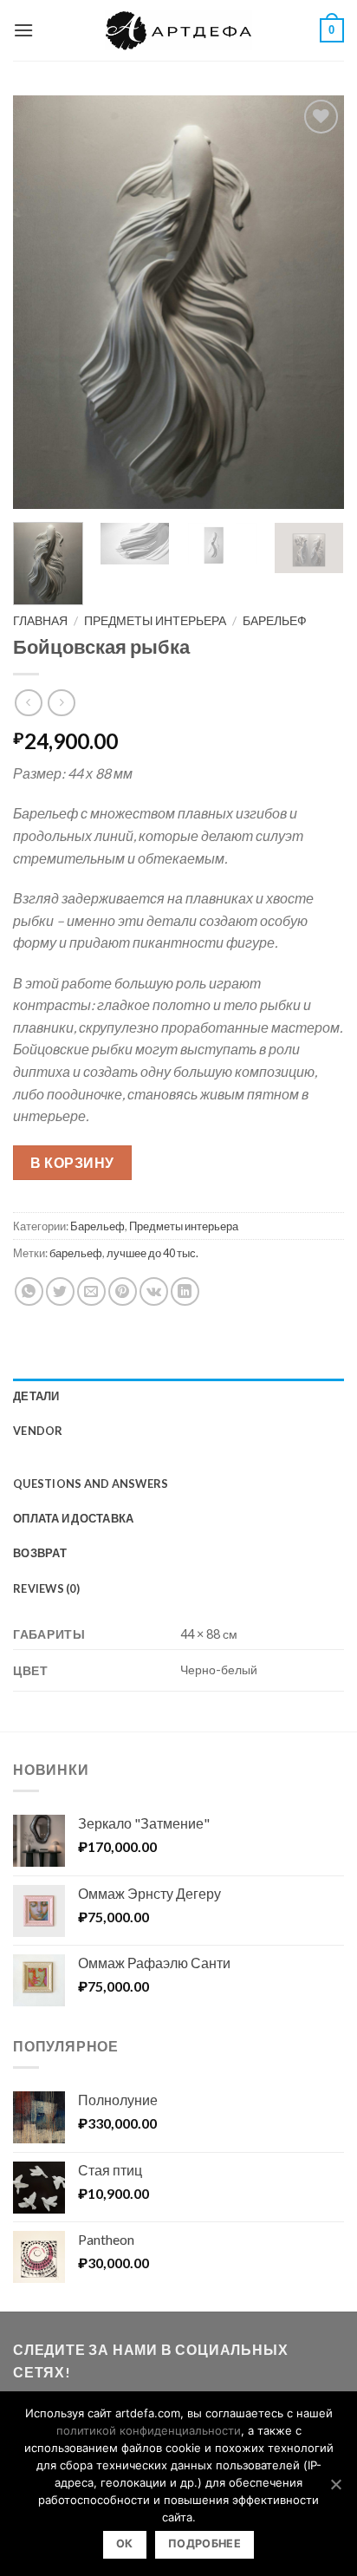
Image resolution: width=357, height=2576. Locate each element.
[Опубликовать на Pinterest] (123, 1291)
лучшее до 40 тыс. (153, 1253)
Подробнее (204, 2543)
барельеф (76, 1253)
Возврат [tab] (40, 1553)
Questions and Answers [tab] (91, 1484)
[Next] (315, 303)
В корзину (72, 1162)
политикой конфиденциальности (149, 2430)
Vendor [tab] (38, 1431)
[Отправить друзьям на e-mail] (91, 1291)
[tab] (178, 1458)
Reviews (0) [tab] (46, 1588)
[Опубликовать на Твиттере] (60, 1291)
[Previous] (42, 303)
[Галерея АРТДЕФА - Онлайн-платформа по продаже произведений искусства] (178, 30)
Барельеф (275, 621)
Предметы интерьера (155, 621)
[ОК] (335, 2484)
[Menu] (23, 30)
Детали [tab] (36, 1396)
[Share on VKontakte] (154, 1291)
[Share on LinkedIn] (185, 1291)
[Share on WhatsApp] (29, 1291)
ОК (125, 2543)
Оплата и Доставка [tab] (73, 1518)
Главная (40, 621)
